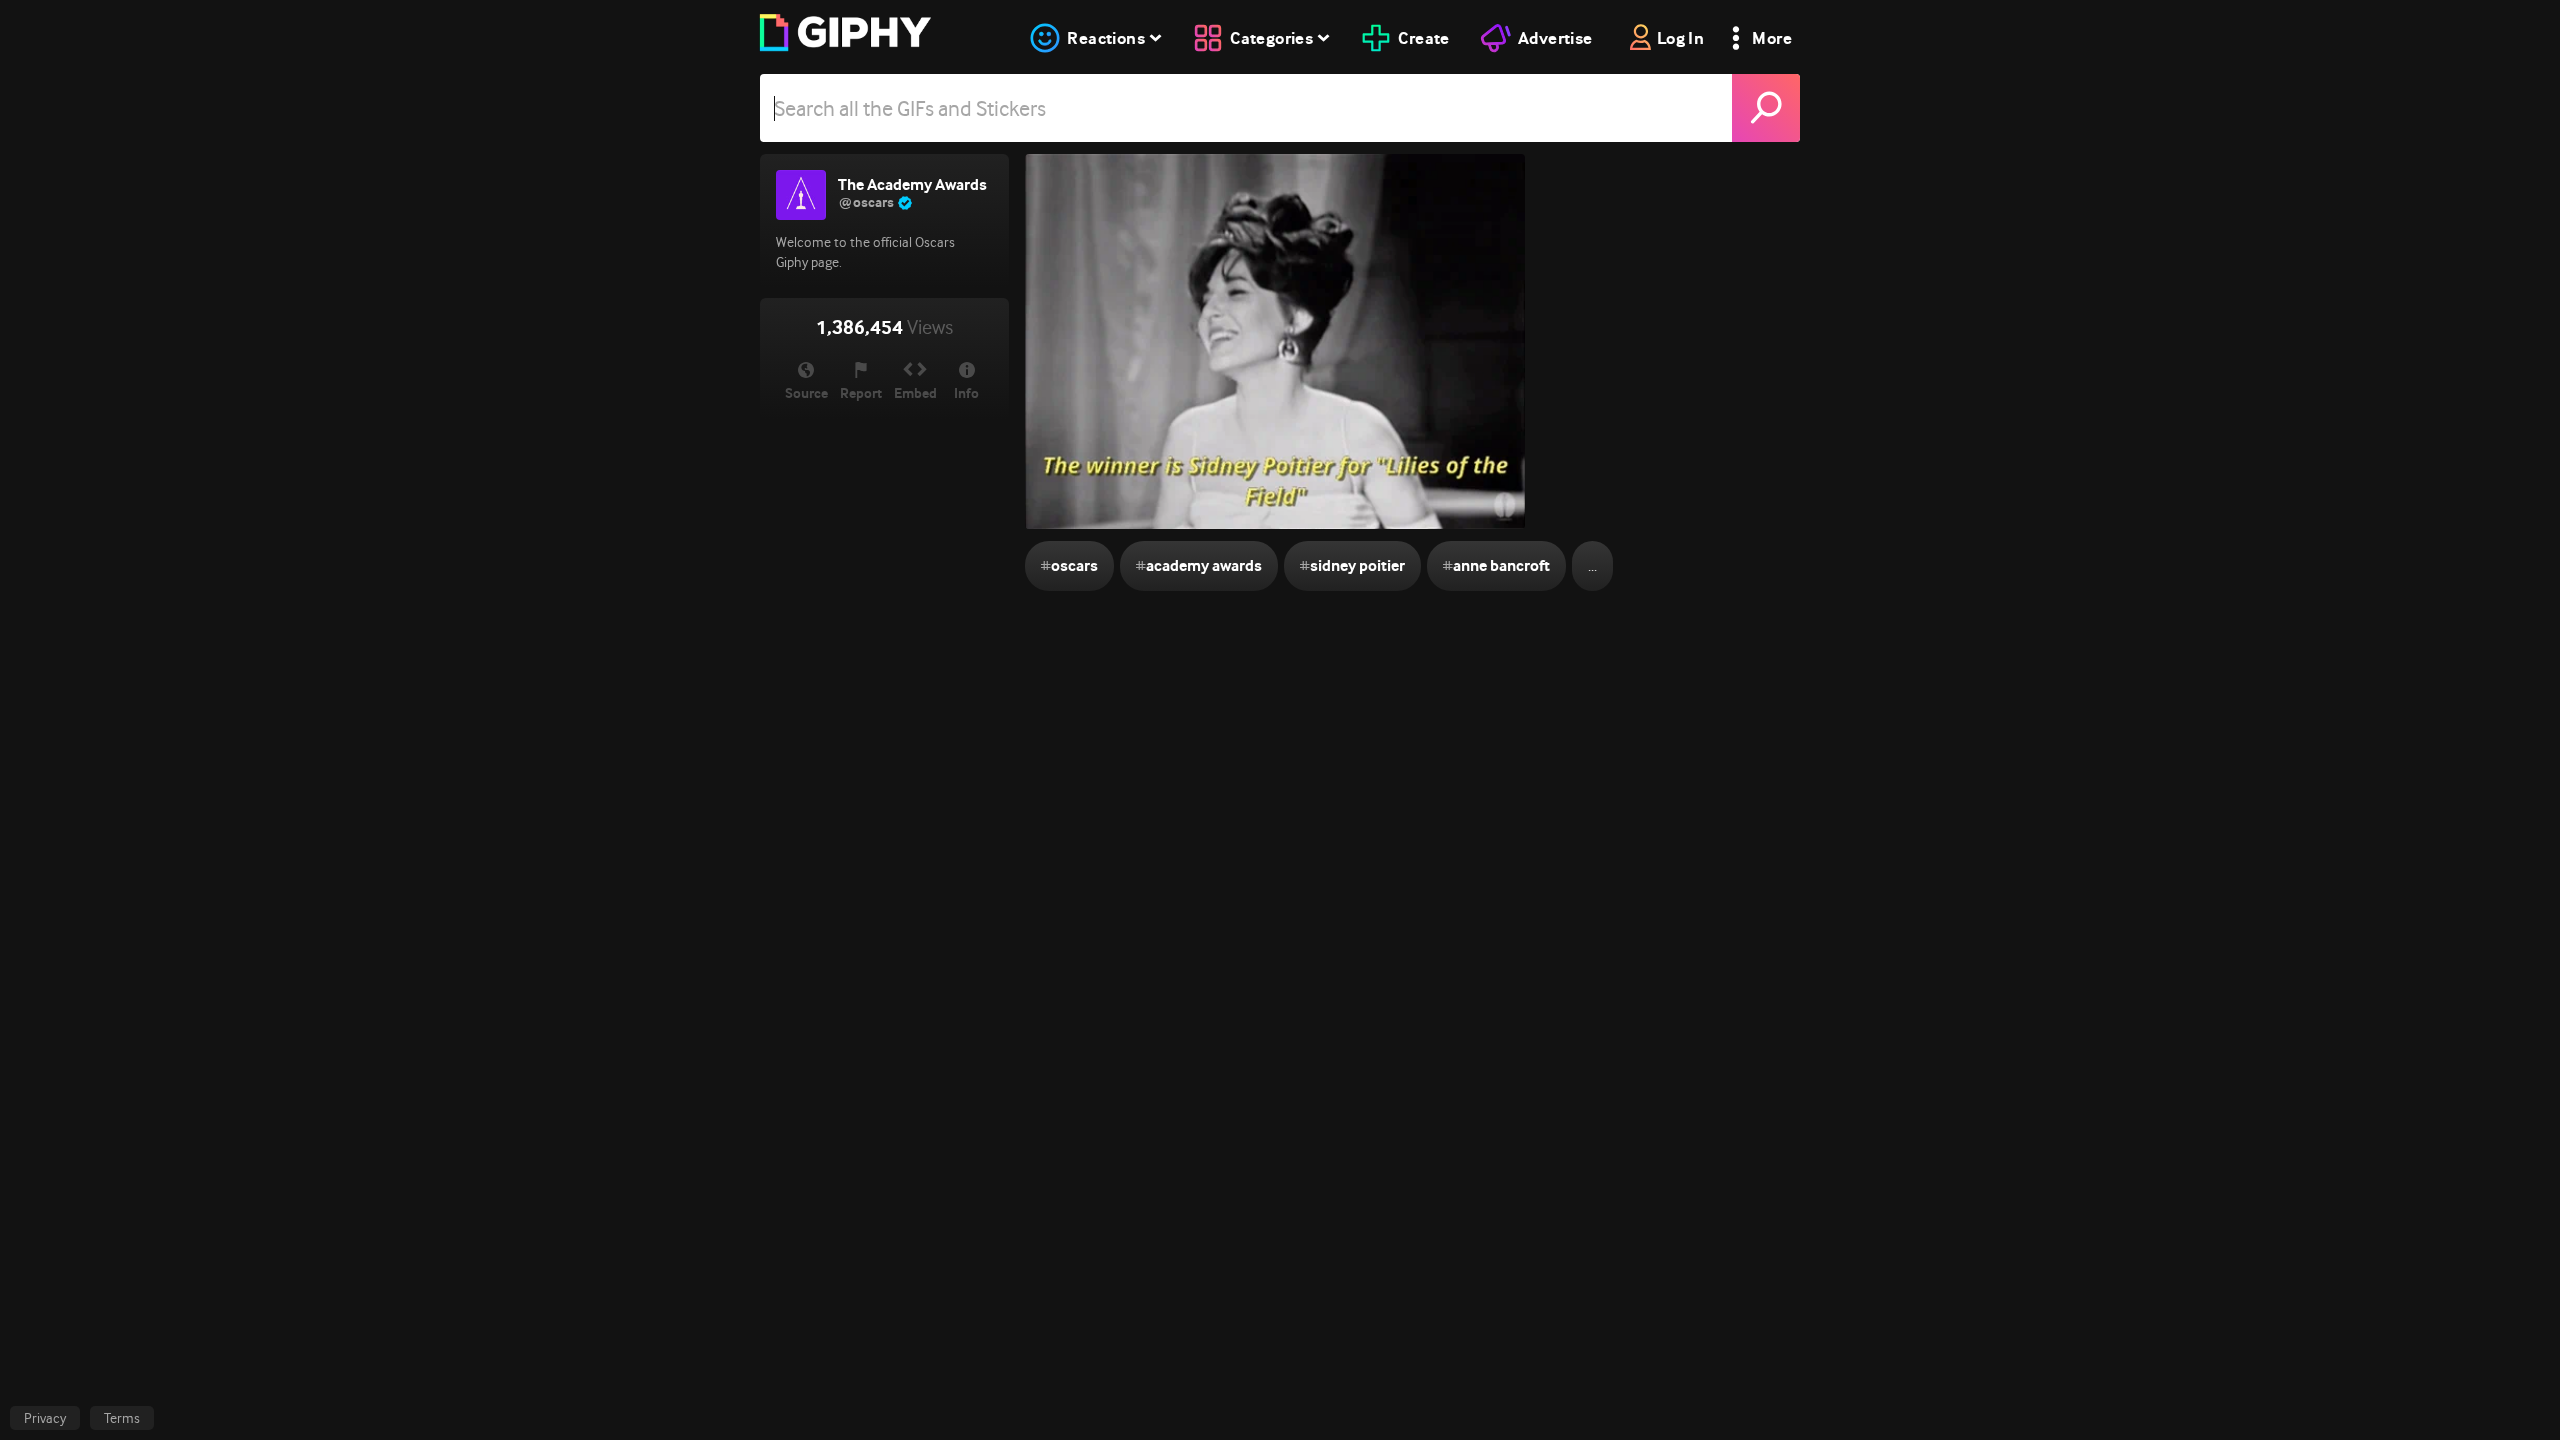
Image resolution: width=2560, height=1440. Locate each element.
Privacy (45, 1418)
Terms (122, 1418)
